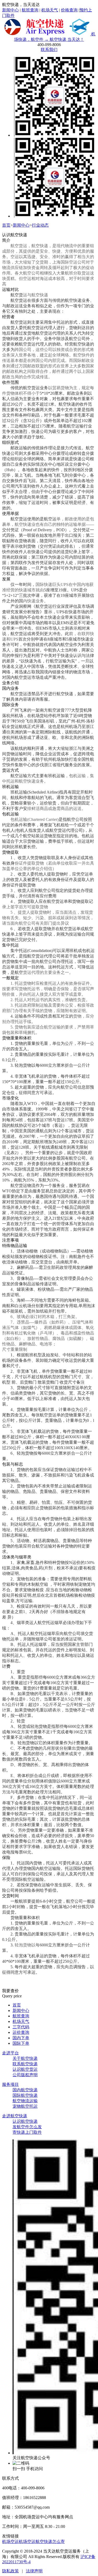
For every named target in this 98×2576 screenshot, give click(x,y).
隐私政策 (10, 2571)
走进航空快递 (15, 2116)
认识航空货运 (25, 2069)
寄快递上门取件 (27, 2132)
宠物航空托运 (25, 2106)
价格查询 (69, 10)
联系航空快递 (25, 2064)
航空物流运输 (25, 2101)
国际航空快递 (25, 2095)
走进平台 (10, 2053)
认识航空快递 (25, 2121)
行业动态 (40, 225)
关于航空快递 (25, 2058)
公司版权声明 (25, 2075)
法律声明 (34, 2571)
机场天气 (50, 10)
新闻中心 (10, 10)
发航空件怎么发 (27, 2127)
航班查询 (30, 10)
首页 (6, 225)
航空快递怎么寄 (50, 2542)
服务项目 (10, 2084)
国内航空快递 (25, 2090)
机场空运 (10, 2542)
